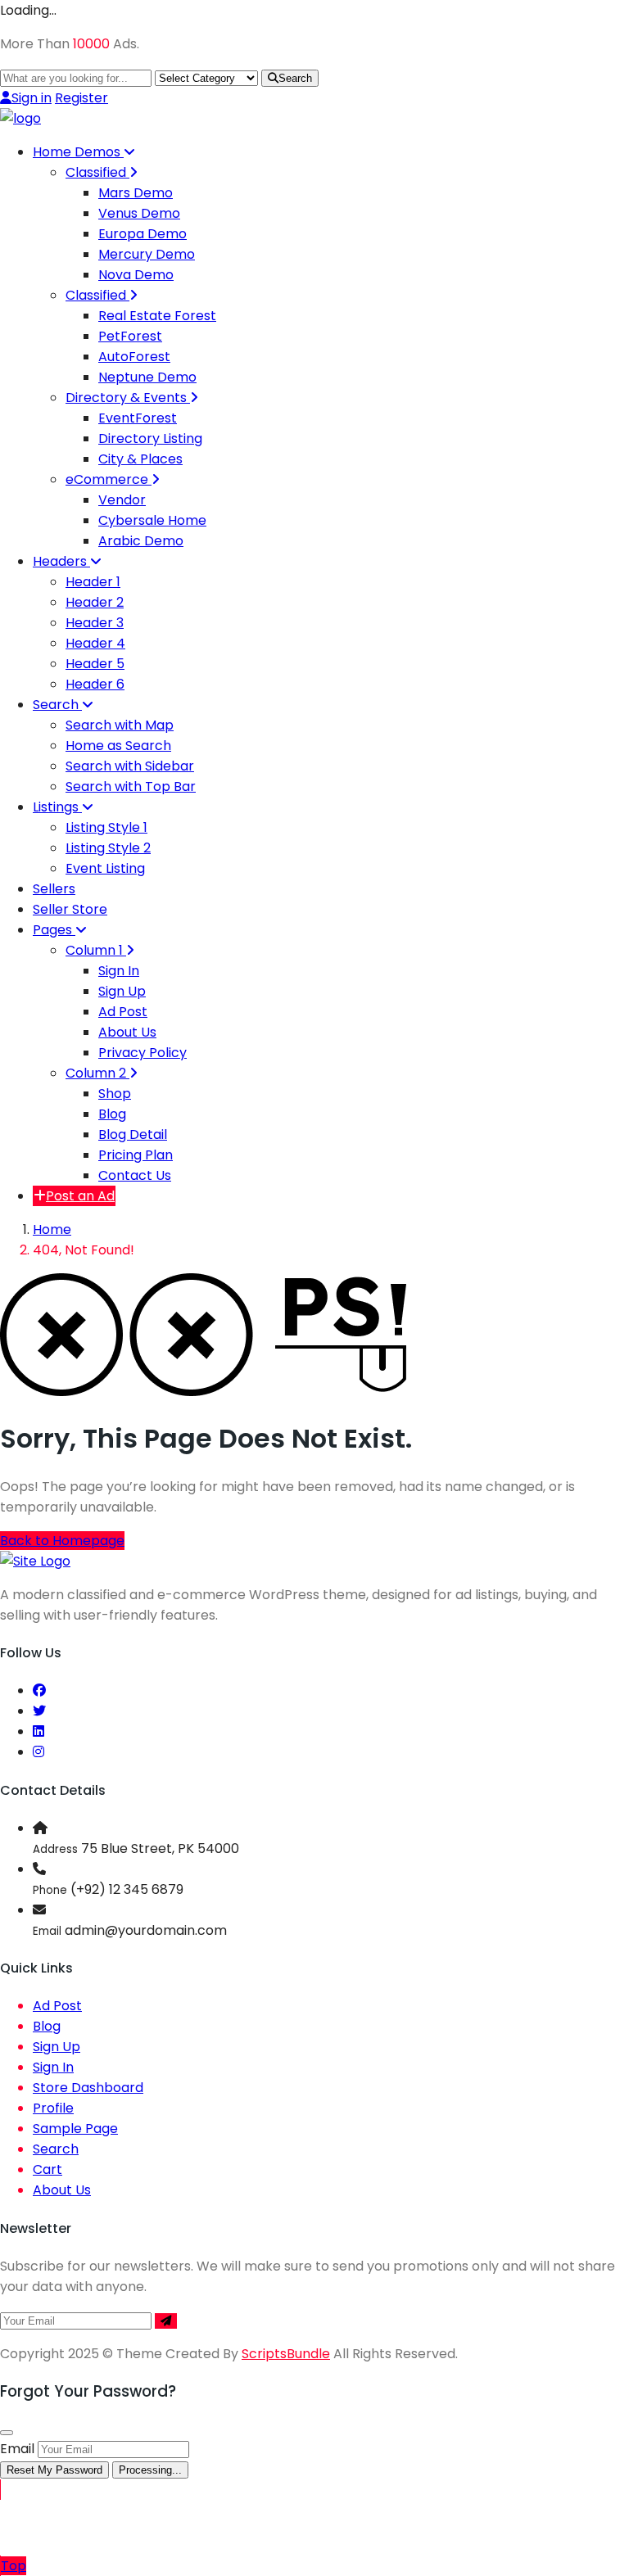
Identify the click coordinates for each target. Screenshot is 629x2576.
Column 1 (96, 950)
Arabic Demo (141, 541)
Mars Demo (136, 193)
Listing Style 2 (108, 848)
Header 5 (95, 664)
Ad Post (123, 1012)
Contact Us (135, 1175)
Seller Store (70, 909)
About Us (127, 1032)
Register (81, 98)
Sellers (54, 889)
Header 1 (93, 582)
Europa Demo (143, 234)
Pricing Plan (136, 1155)
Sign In (119, 971)
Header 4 (95, 643)
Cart (48, 2169)
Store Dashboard (88, 2088)
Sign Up (122, 991)
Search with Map (120, 725)
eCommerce (109, 479)
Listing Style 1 (106, 827)
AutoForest (134, 357)
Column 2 (97, 1073)
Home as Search (118, 746)
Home (52, 1229)
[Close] (7, 2433)
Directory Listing (150, 438)
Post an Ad (80, 1196)
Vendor (122, 500)
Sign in (32, 98)
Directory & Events (128, 398)
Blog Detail (133, 1134)
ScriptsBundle (286, 2354)
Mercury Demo (147, 254)
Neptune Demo (147, 377)
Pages (54, 930)
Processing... (150, 2470)
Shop (115, 1094)
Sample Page (75, 2129)
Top (14, 2566)
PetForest (130, 336)
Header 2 (95, 602)
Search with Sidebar (130, 766)
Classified (97, 172)
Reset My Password (54, 2470)
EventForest (138, 418)
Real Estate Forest (157, 316)
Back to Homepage (62, 1541)
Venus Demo (139, 213)
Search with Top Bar (131, 786)
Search (295, 78)
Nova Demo (136, 275)
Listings (57, 807)
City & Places (140, 459)
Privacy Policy (143, 1053)
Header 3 (95, 623)
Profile (53, 2108)
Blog (112, 1114)
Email (17, 2449)
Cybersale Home (152, 520)
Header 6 (95, 684)
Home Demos (78, 152)
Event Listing (105, 868)
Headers (61, 561)
